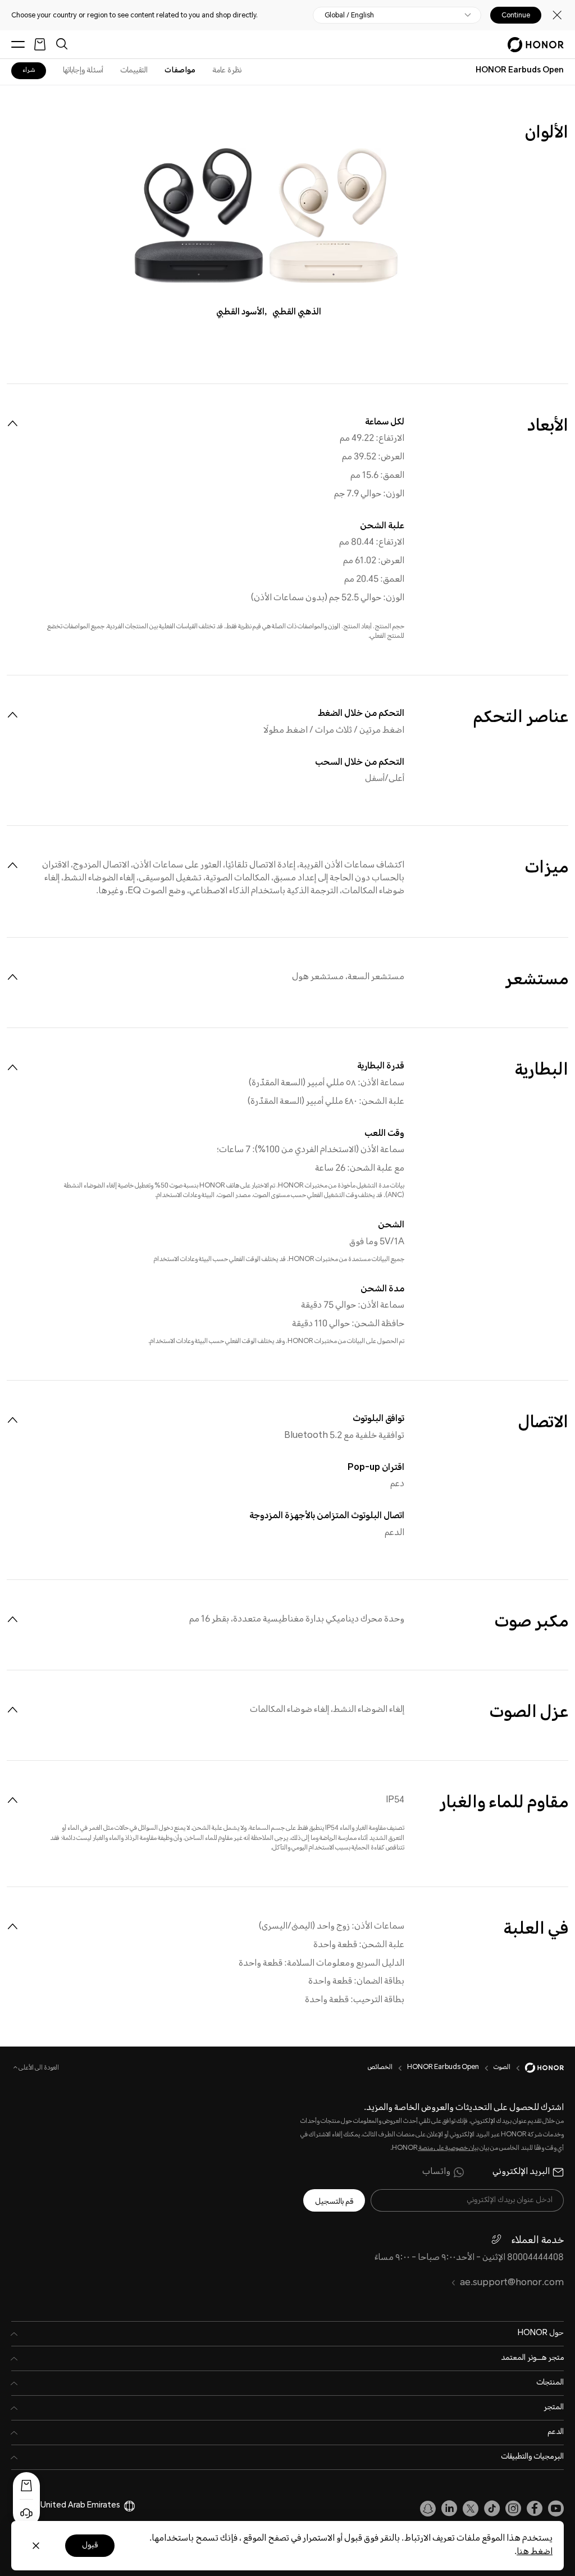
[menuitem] (12, 423)
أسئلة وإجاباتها (83, 71)
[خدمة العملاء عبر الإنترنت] (26, 2513)
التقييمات (134, 71)
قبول (90, 2546)
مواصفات (180, 71)
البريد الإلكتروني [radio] (521, 2172)
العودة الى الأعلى (38, 2068)
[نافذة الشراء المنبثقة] (26, 2486)
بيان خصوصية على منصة (448, 2148)
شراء (29, 70)
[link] (556, 2509)
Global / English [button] (349, 15)
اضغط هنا (535, 2552)
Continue (516, 15)
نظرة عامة (227, 71)
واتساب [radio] (436, 2172)
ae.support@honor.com (512, 2283)
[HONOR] (537, 2068)
